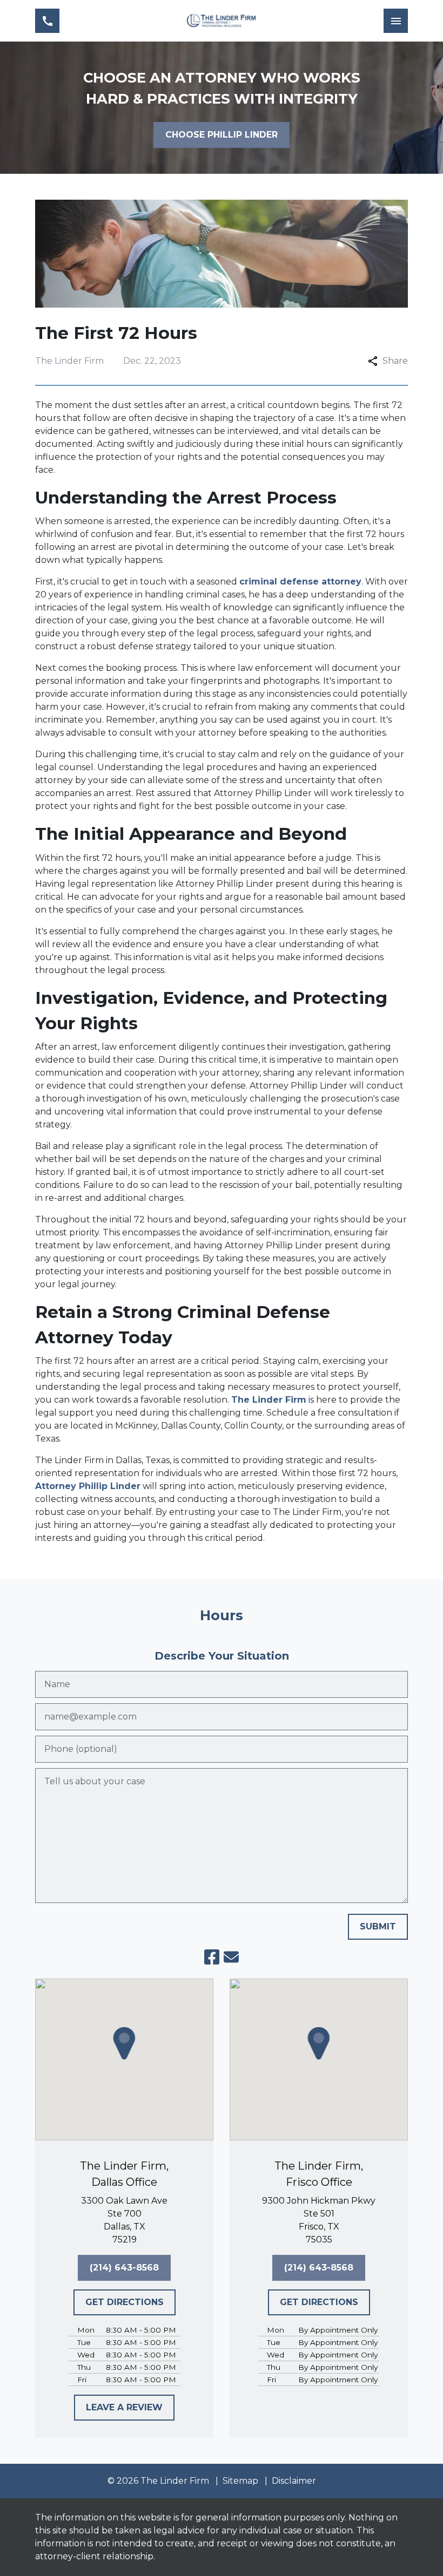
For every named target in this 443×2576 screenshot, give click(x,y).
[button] (125, 2043)
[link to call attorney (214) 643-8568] (47, 21)
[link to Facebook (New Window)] (212, 1957)
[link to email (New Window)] (231, 1957)
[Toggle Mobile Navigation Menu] (396, 21)
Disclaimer (294, 2481)
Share (395, 361)
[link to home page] (222, 21)
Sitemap (240, 2481)
